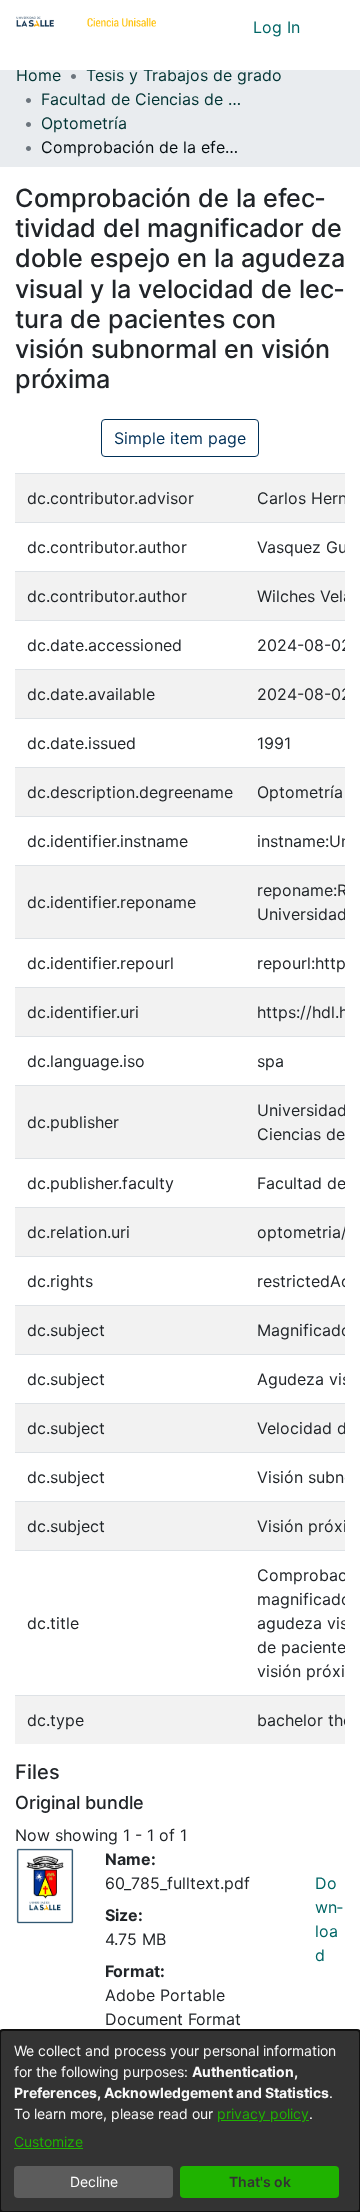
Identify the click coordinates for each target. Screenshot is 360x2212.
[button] (200, 27)
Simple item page (180, 438)
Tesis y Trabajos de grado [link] (184, 75)
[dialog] (180, 2121)
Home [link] (38, 75)
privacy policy (263, 2113)
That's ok (260, 2181)
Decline (94, 2181)
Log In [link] (277, 27)
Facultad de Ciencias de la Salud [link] (141, 99)
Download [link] (329, 1919)
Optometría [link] (84, 123)
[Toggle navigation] (330, 27)
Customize (48, 2141)
